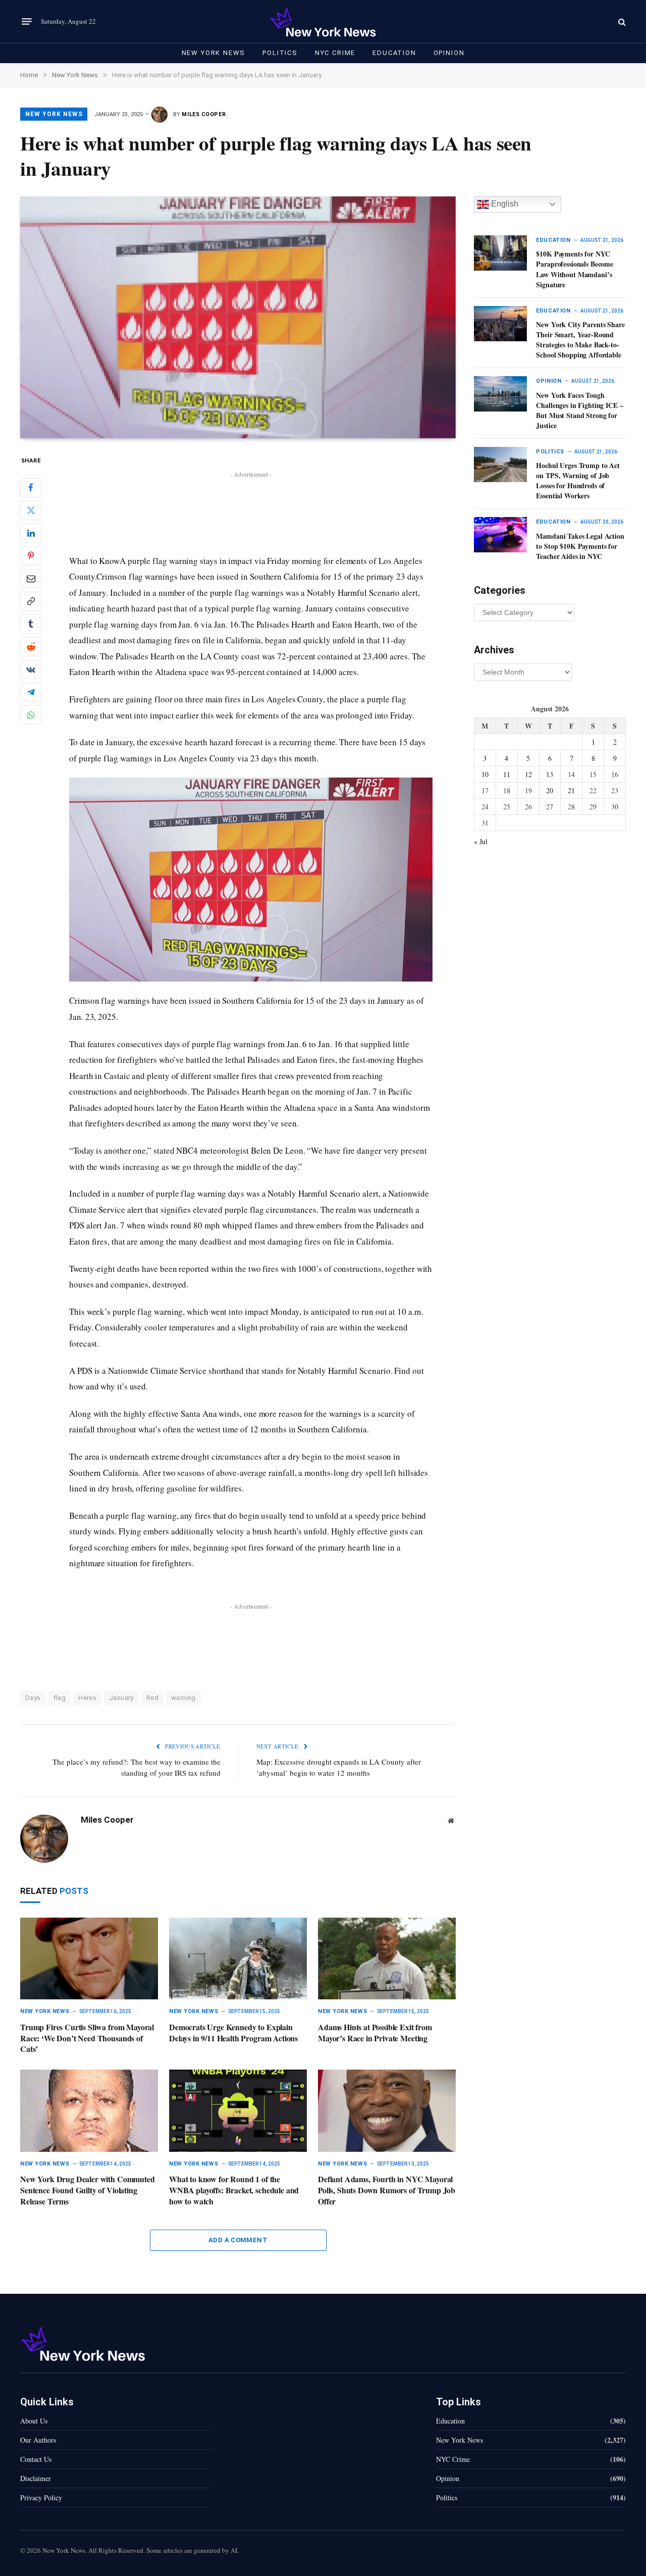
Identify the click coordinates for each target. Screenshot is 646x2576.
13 (550, 774)
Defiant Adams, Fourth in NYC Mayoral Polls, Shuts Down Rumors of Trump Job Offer (387, 2190)
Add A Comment (238, 2240)
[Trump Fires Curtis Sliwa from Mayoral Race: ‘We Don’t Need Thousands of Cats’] (89, 1959)
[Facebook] (31, 488)
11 (507, 774)
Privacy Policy (41, 2497)
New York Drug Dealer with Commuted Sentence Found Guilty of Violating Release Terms (88, 2190)
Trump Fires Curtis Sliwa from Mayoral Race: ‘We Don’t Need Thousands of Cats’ (87, 2038)
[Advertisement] (251, 503)
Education (394, 53)
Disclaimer (36, 2478)
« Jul (481, 841)
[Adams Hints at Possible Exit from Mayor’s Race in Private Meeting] (387, 1959)
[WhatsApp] (31, 715)
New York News (214, 53)
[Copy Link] (31, 601)
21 (571, 790)
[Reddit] (31, 647)
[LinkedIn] (31, 533)
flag (60, 1698)
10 (485, 774)
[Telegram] (31, 692)
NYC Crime (335, 53)
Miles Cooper (204, 114)
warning (183, 1698)
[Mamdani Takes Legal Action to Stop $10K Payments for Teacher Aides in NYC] (500, 535)
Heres (87, 1698)
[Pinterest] (31, 556)
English (504, 204)
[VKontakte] (31, 669)
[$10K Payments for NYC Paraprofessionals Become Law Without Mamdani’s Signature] (500, 253)
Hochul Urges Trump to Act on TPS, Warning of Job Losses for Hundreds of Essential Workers (578, 481)
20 (550, 790)
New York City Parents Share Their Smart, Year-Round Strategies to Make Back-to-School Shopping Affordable (580, 340)
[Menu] (27, 22)
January (121, 1698)
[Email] (31, 579)
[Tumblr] (31, 624)
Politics (280, 53)
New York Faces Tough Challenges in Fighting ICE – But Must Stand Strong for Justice (579, 410)
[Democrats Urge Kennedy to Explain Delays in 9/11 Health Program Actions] (238, 1959)
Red (152, 1698)
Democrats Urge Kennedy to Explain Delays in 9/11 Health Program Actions (233, 2033)
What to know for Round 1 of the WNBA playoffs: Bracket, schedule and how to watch (234, 2190)
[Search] (621, 21)
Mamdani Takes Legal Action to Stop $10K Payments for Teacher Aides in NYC (580, 546)
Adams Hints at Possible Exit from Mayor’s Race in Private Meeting (375, 2033)
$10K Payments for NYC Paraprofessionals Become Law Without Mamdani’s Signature (575, 269)
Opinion (449, 53)
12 (528, 774)
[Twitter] (31, 510)
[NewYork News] (323, 21)
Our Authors (38, 2440)
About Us (34, 2421)
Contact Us (36, 2459)
